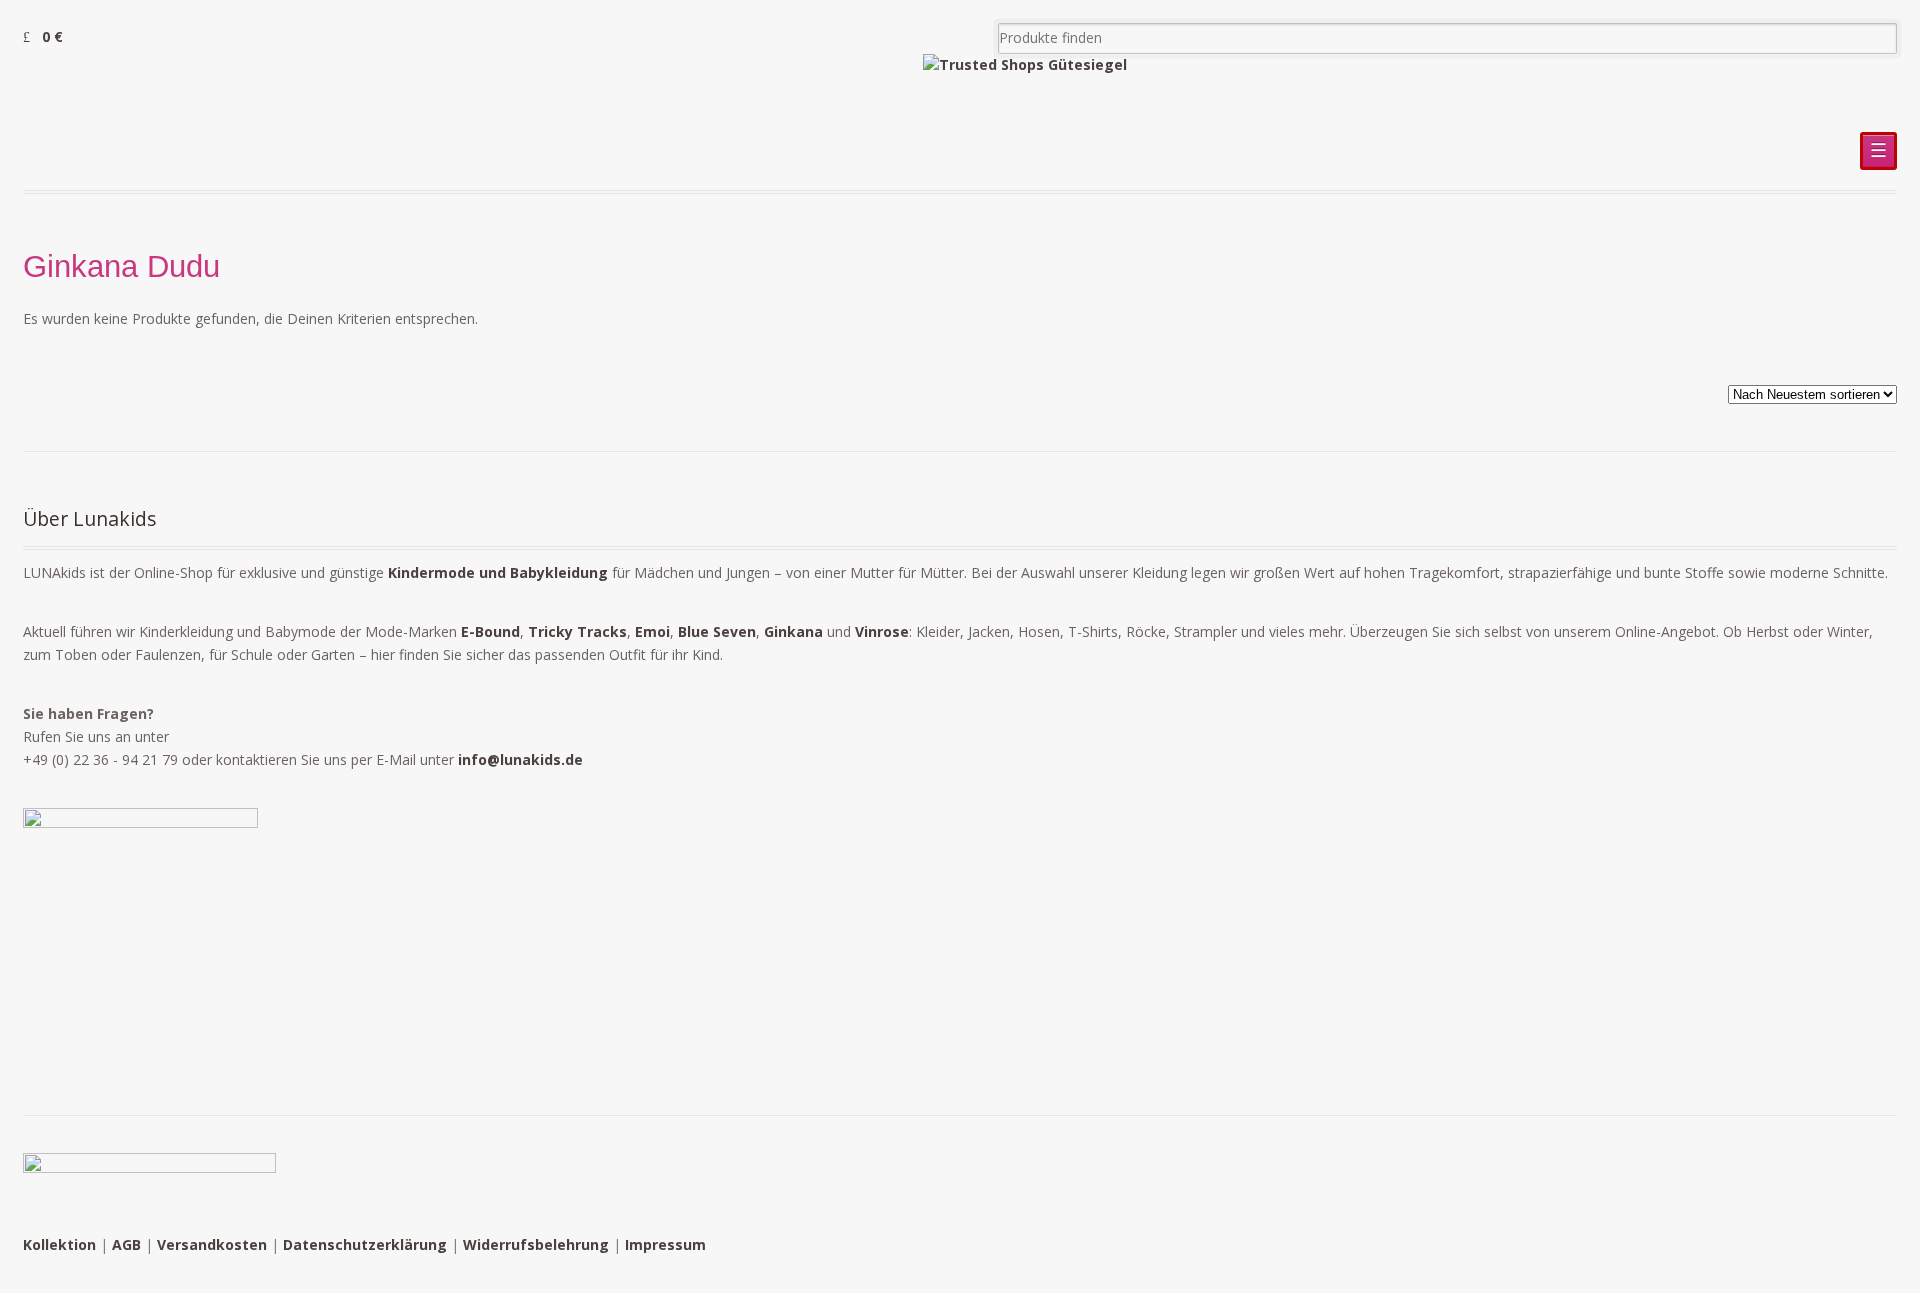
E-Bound (490, 631)
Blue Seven (717, 631)
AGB (126, 1244)
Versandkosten (212, 1244)
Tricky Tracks (577, 631)
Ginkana (793, 631)
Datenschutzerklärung (365, 1244)
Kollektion (59, 1244)
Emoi (652, 631)
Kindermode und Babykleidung (498, 572)
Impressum (665, 1244)
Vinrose (882, 631)
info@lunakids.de (520, 759)
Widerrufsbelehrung (536, 1244)
